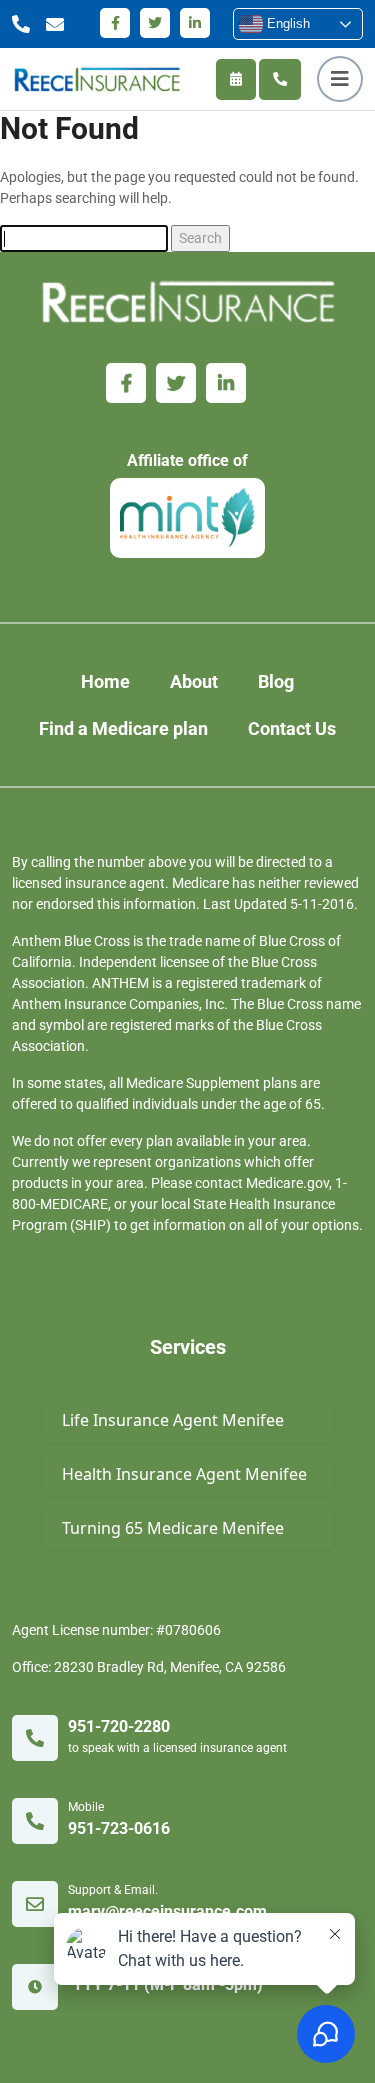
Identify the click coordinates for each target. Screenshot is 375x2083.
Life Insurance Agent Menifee (173, 1420)
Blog (276, 681)
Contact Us (292, 728)
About (194, 681)
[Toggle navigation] (340, 79)
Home (105, 681)
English (286, 23)
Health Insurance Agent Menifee (184, 1474)
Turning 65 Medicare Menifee (173, 1528)
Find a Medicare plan (123, 728)
